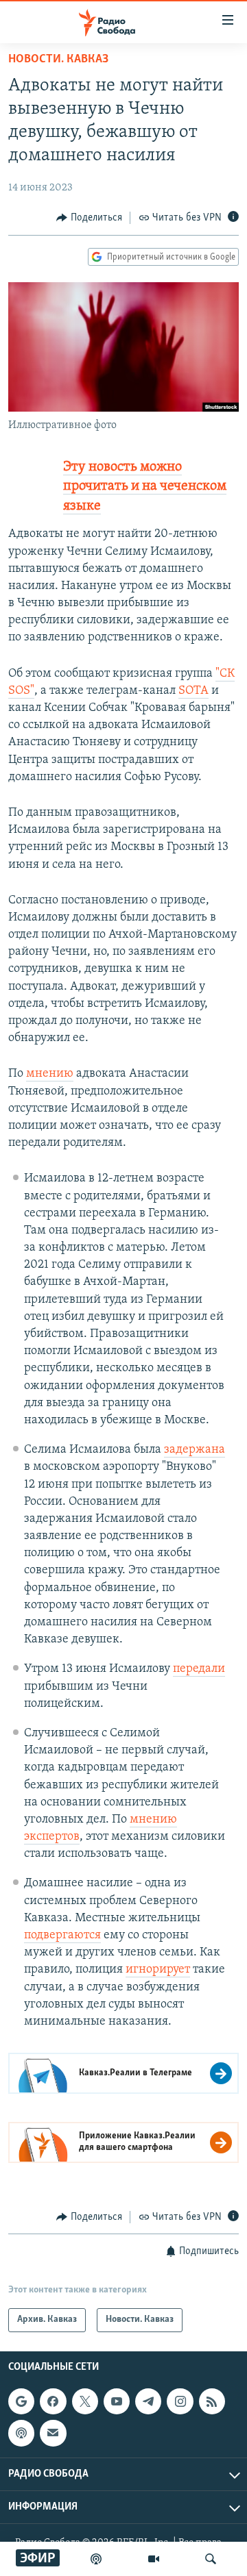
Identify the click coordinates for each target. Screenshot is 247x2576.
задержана (195, 1450)
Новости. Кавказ (58, 60)
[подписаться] (53, 2433)
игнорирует (158, 1970)
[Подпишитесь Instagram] (180, 2401)
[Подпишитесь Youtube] (117, 2401)
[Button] (89, 218)
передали (199, 1669)
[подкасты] (96, 2559)
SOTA (193, 691)
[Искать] (211, 2559)
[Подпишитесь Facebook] (53, 2401)
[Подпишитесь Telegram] (148, 2401)
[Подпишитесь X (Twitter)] (85, 2401)
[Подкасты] (21, 2433)
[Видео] (154, 2559)
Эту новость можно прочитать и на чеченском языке (145, 487)
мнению (50, 1074)
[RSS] (212, 2401)
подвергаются (62, 1936)
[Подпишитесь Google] (21, 2401)
